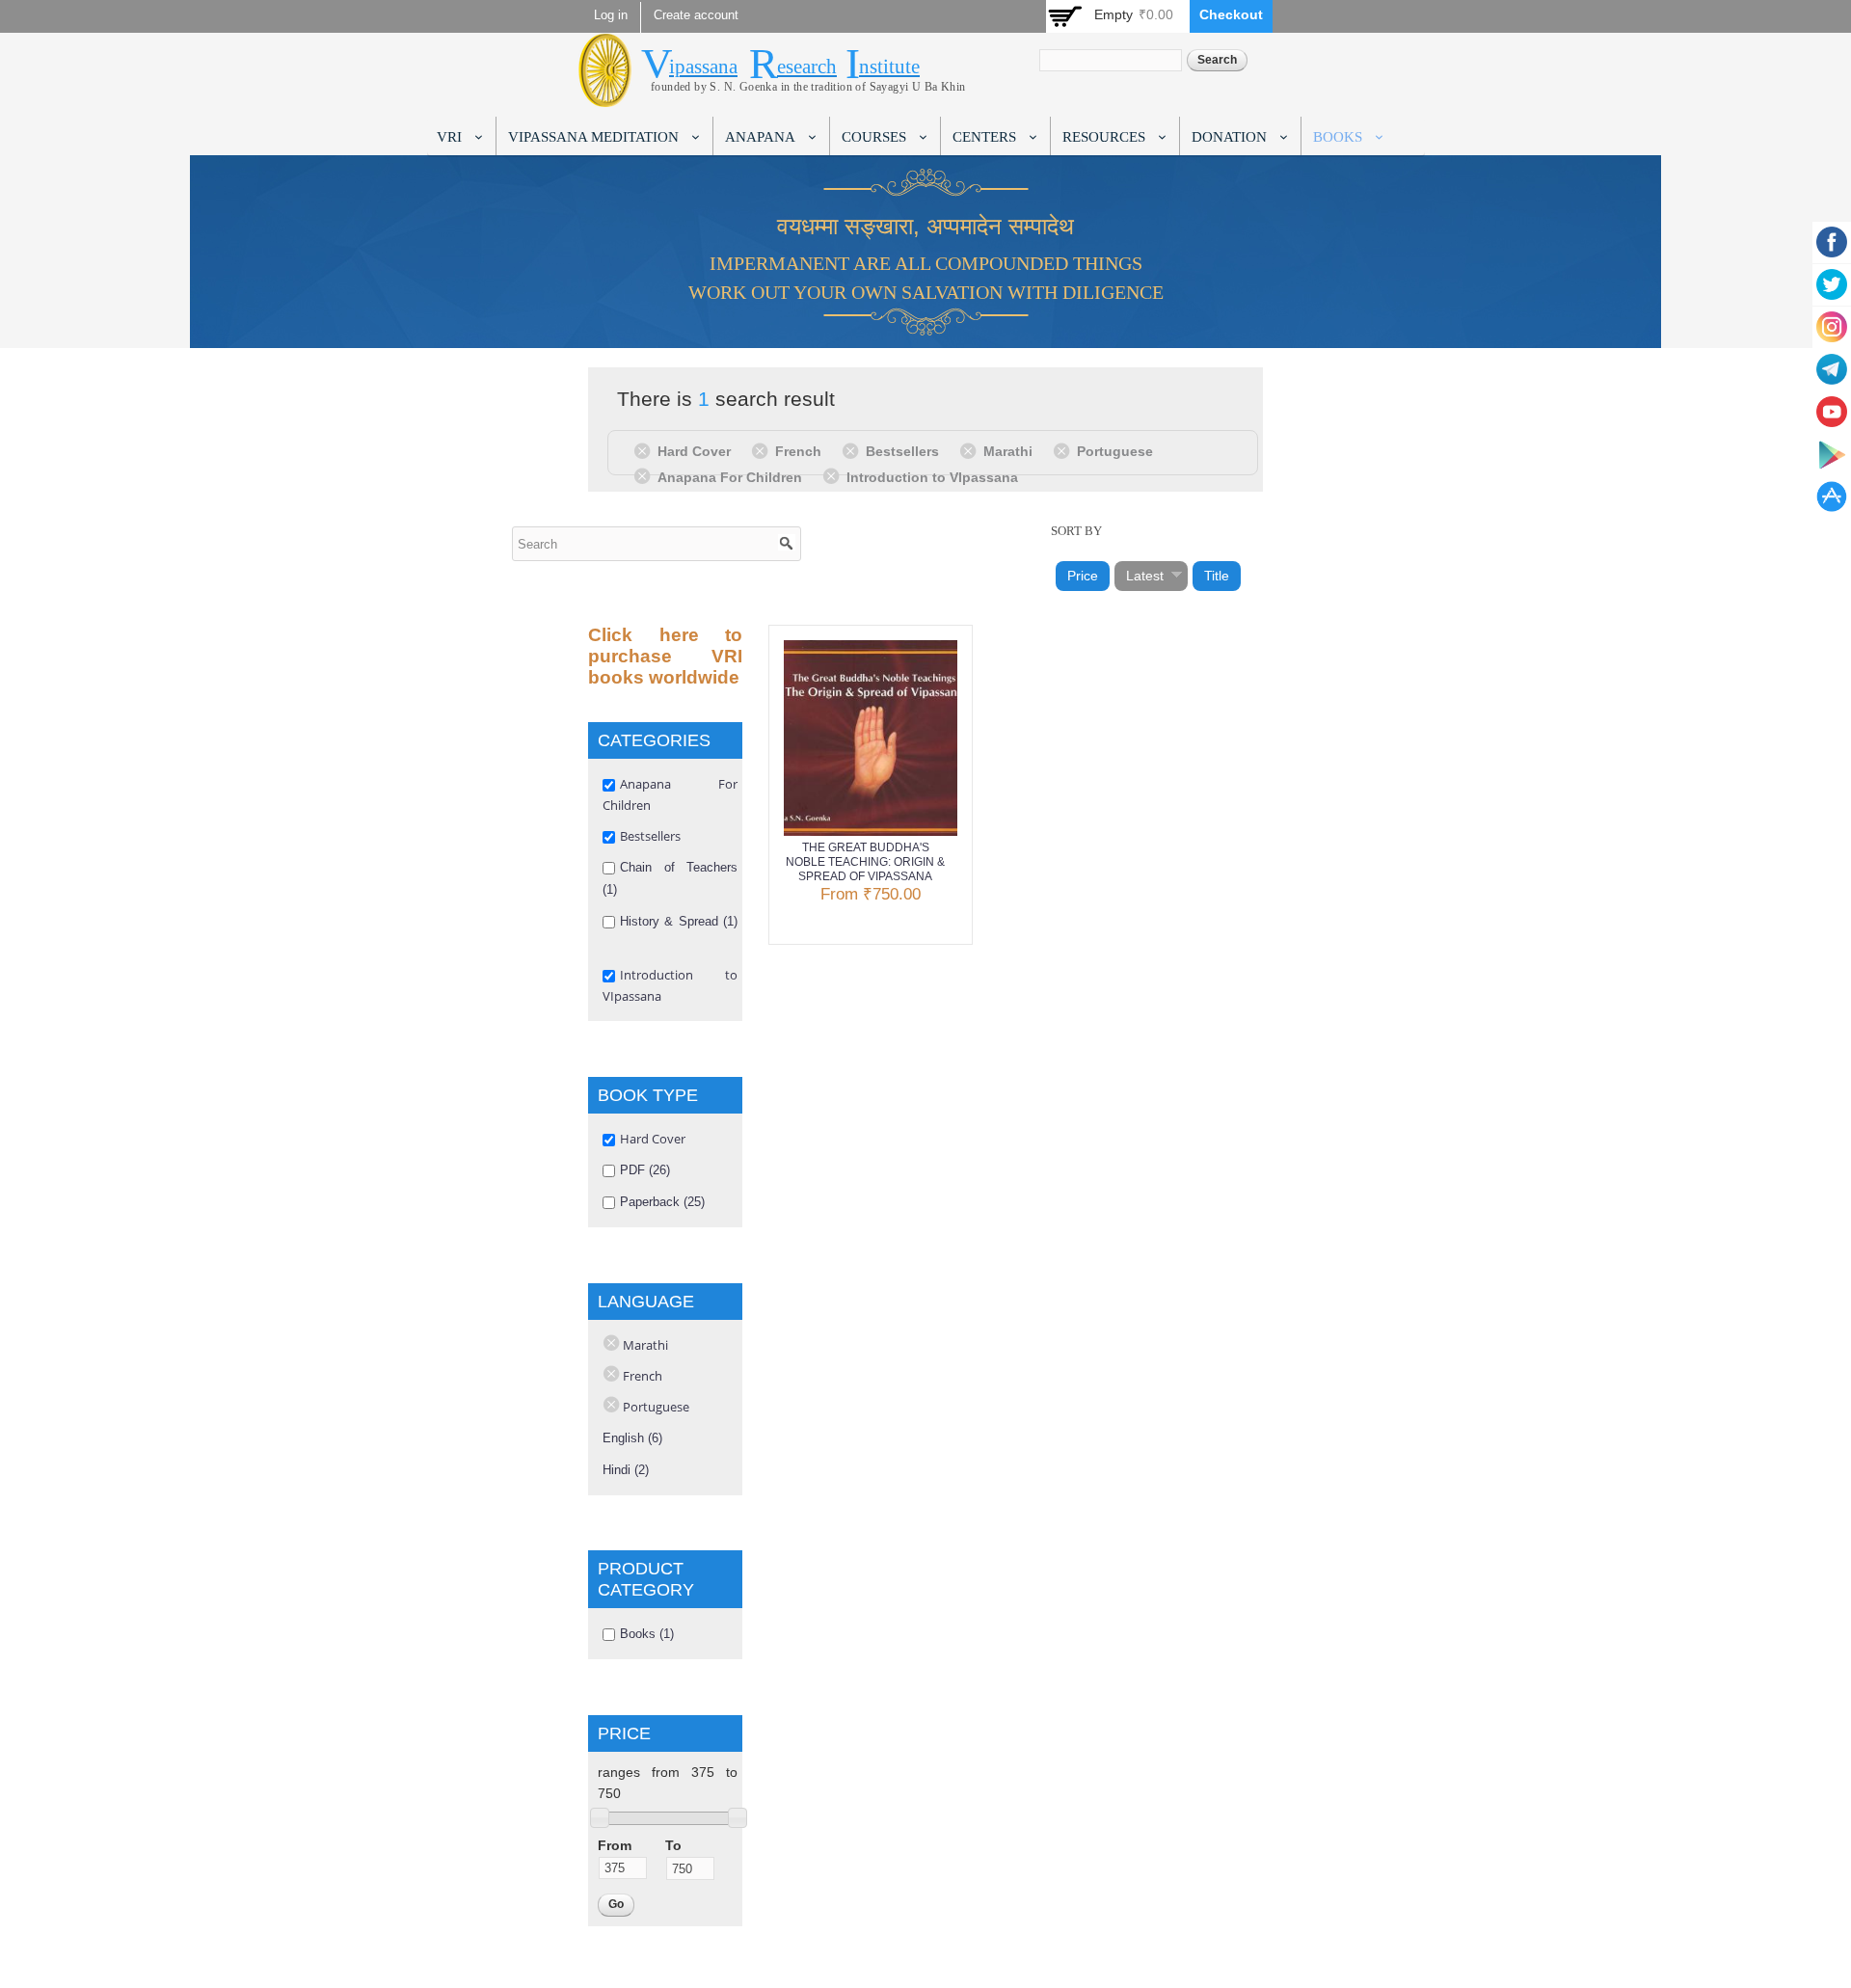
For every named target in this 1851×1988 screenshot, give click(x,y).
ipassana (703, 67)
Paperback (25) (662, 1202)
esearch (807, 67)
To (673, 1845)
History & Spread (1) (679, 921)
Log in (611, 15)
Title (1217, 576)
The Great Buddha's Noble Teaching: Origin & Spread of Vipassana (865, 862)
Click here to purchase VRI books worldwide (665, 656)
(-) (645, 450)
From (615, 1845)
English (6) (632, 1438)
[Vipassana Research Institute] (605, 96)
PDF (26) (645, 1170)
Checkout (1231, 14)
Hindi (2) (626, 1470)
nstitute (889, 67)
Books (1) (647, 1634)
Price (1083, 576)
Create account (696, 15)
